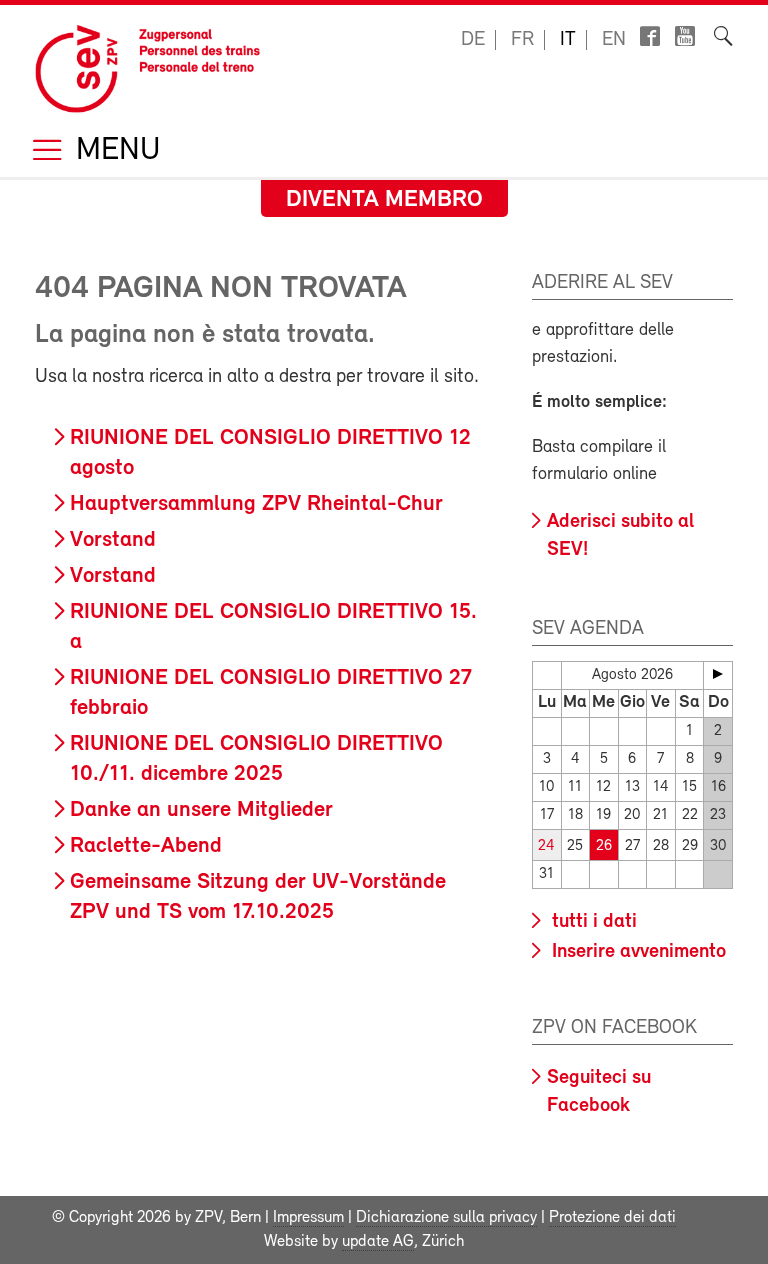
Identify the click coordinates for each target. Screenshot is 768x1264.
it (568, 40)
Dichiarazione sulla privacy (446, 1218)
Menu (114, 151)
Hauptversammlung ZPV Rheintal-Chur (256, 504)
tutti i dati (592, 922)
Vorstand (113, 540)
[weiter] (718, 674)
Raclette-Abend (146, 846)
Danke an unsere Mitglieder (201, 810)
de (473, 40)
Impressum (308, 1218)
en (614, 40)
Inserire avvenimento (636, 952)
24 (546, 846)
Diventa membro (384, 200)
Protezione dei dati (612, 1218)
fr (522, 40)
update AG (378, 1242)
